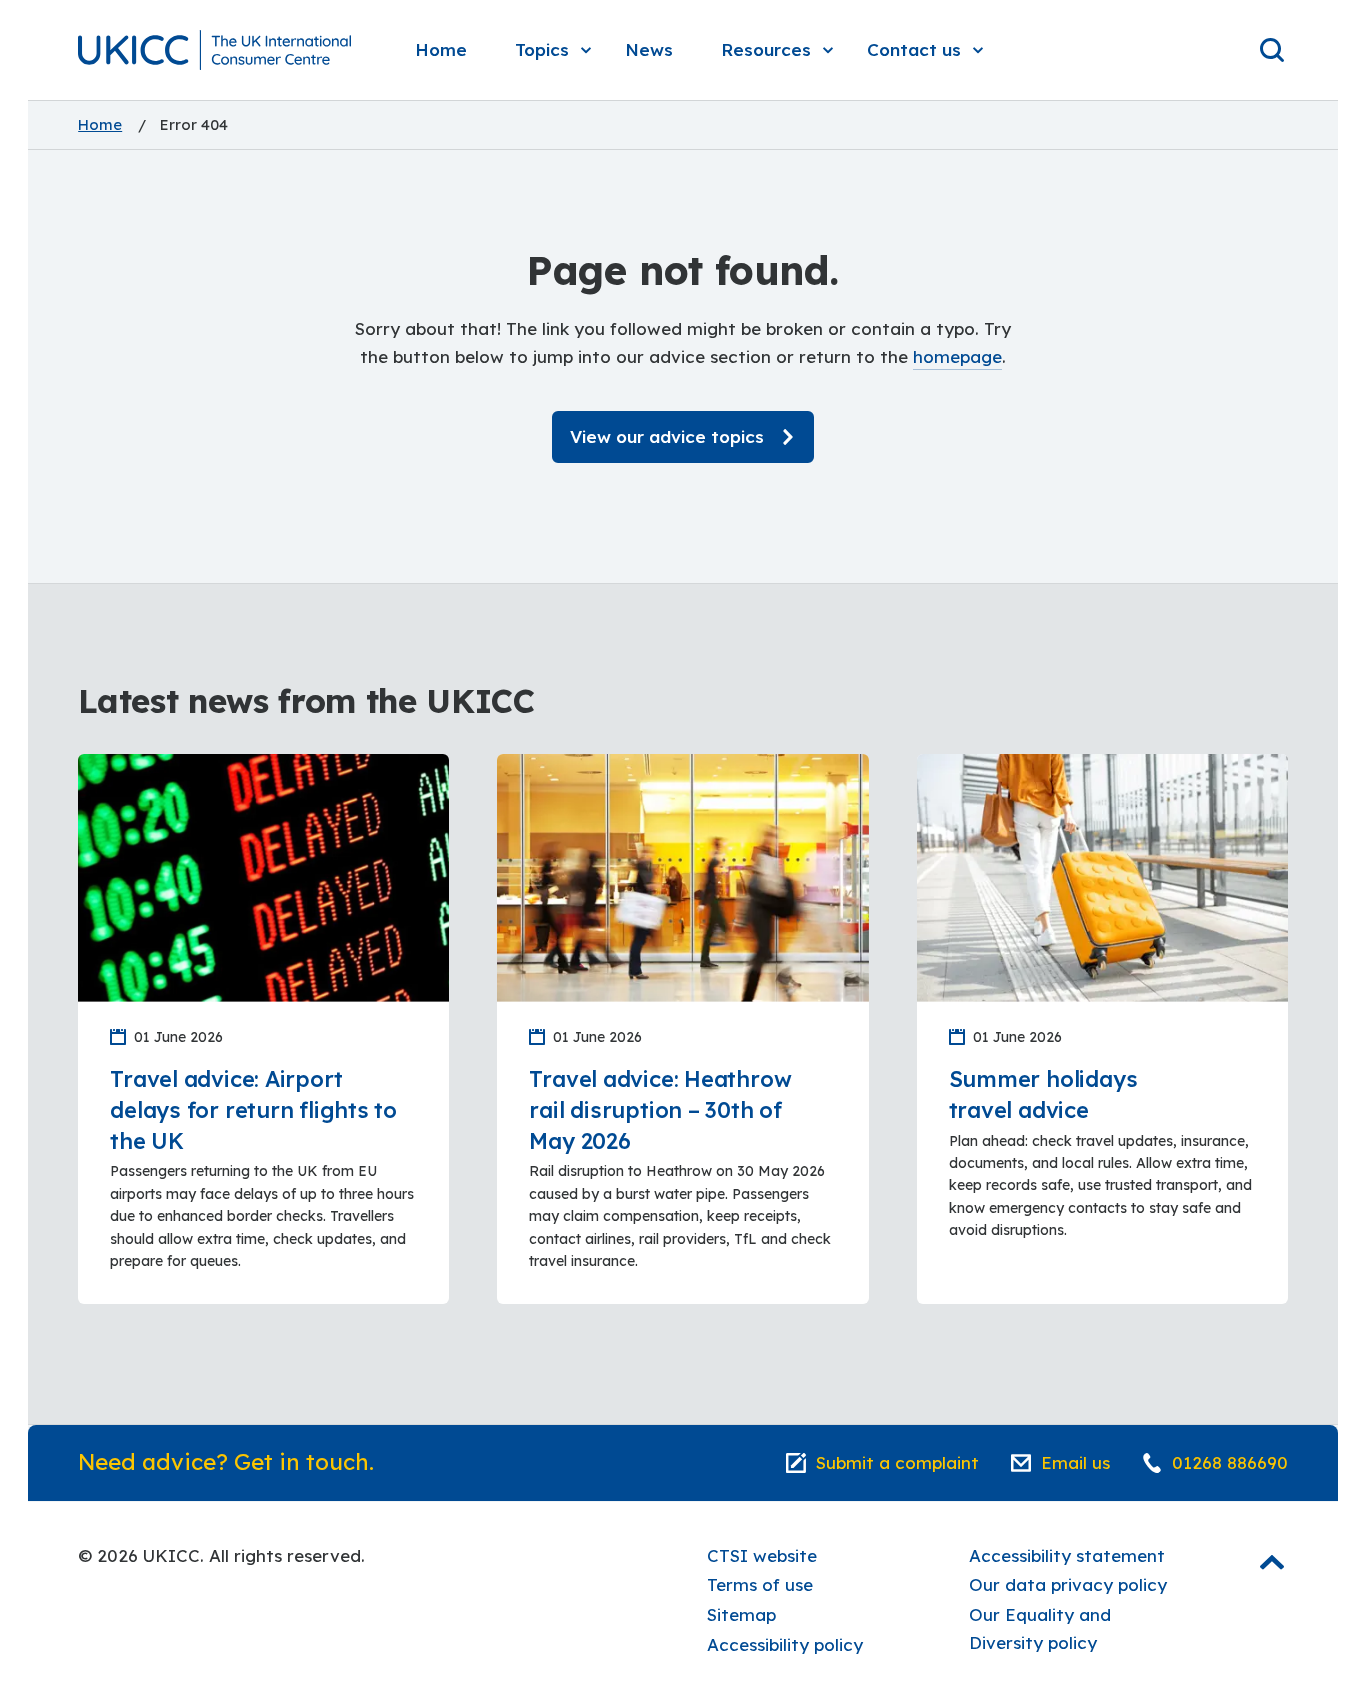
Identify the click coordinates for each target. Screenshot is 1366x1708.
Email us (1075, 1462)
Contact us (914, 49)
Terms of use (760, 1584)
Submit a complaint (897, 1462)
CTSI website (762, 1555)
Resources (766, 49)
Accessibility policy (785, 1644)
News (649, 49)
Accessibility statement (1067, 1555)
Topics (542, 49)
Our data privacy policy (1068, 1584)
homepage (957, 356)
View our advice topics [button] (667, 436)
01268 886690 (1230, 1462)
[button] (214, 50)
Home (441, 49)
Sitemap (741, 1614)
